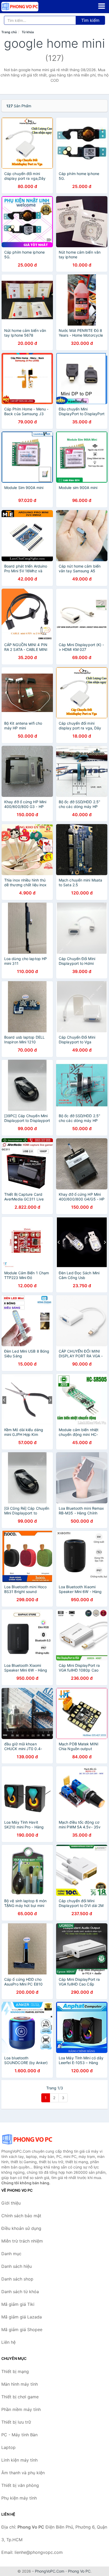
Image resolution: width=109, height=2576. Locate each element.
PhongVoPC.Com (50, 2571)
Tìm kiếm (90, 20)
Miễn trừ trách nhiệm (22, 2241)
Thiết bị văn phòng (20, 2485)
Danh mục (11, 2254)
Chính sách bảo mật (21, 2216)
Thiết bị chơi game (20, 2397)
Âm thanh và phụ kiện (23, 2473)
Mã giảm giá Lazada (22, 2317)
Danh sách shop (17, 2279)
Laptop (8, 2447)
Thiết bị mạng (15, 2371)
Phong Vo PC (79, 2571)
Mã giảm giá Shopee (22, 2330)
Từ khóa (28, 32)
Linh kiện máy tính (19, 2460)
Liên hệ (8, 2342)
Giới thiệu (11, 2203)
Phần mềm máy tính (21, 2409)
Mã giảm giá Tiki (18, 2304)
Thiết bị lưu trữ (16, 2422)
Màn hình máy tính (20, 2384)
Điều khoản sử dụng (21, 2228)
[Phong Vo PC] (28, 2139)
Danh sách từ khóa (20, 2292)
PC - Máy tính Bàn (19, 2435)
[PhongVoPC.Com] (27, 7)
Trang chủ (9, 32)
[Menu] (102, 6)
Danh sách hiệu (17, 2266)
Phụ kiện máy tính (19, 2498)
